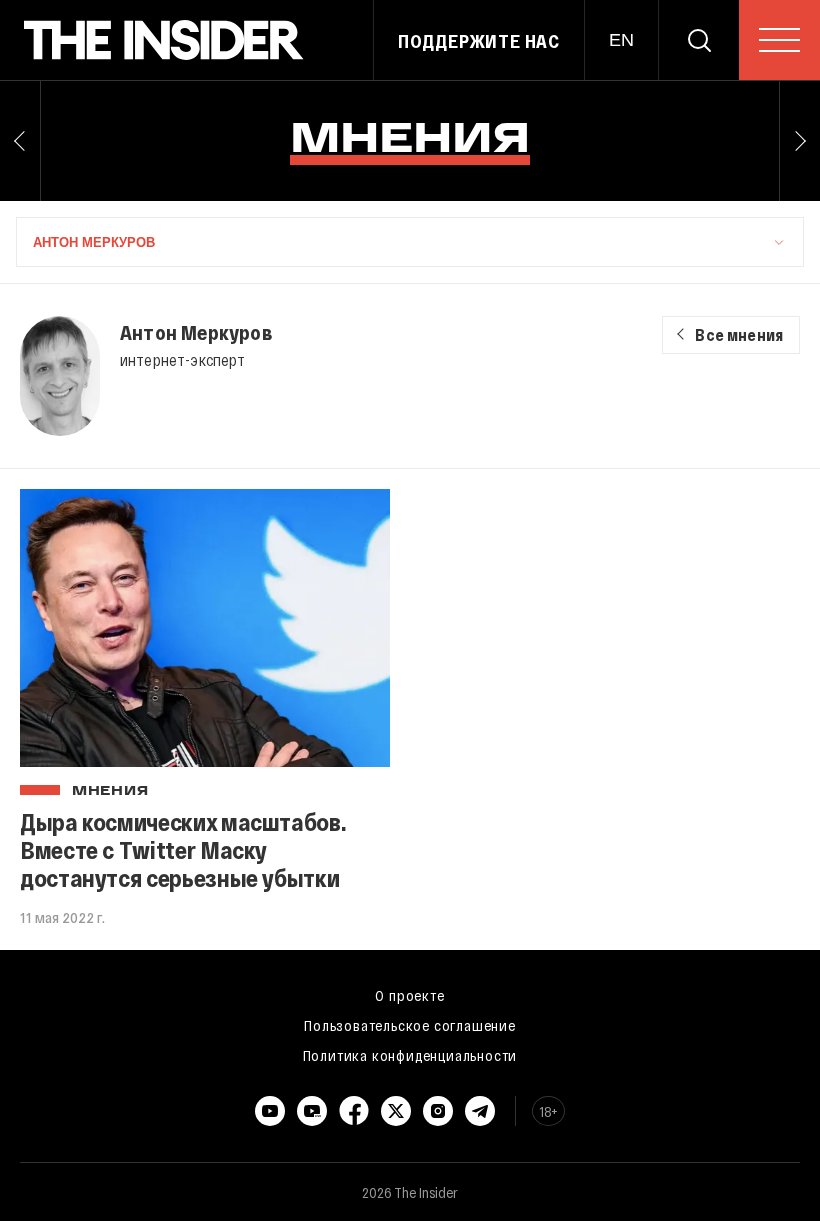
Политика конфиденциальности (410, 1055)
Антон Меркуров (196, 332)
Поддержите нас (479, 41)
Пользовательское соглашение (410, 1025)
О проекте (409, 995)
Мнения (110, 792)
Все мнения (739, 334)
